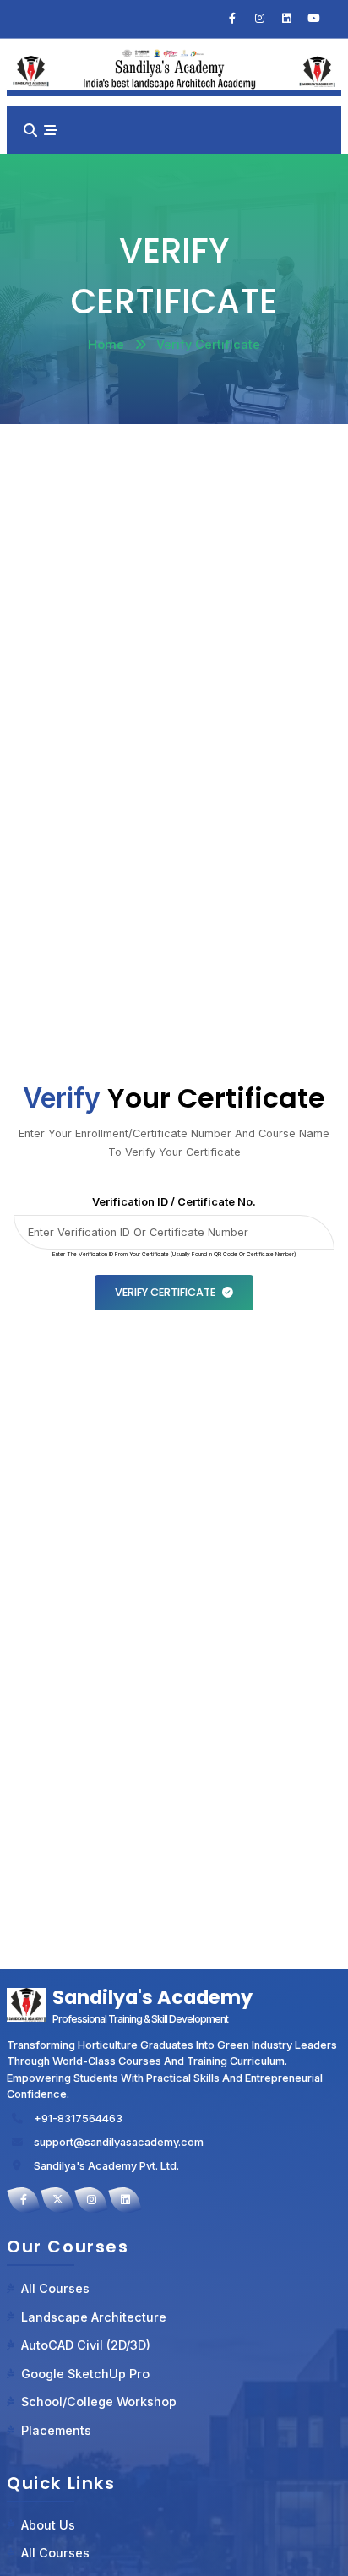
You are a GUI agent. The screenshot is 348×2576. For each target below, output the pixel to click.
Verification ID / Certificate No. (174, 1202)
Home (106, 344)
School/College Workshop (99, 2402)
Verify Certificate (165, 1292)
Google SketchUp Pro (85, 2374)
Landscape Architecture (94, 2317)
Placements (56, 2430)
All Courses (55, 2288)
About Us (48, 2525)
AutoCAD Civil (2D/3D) (86, 2345)
